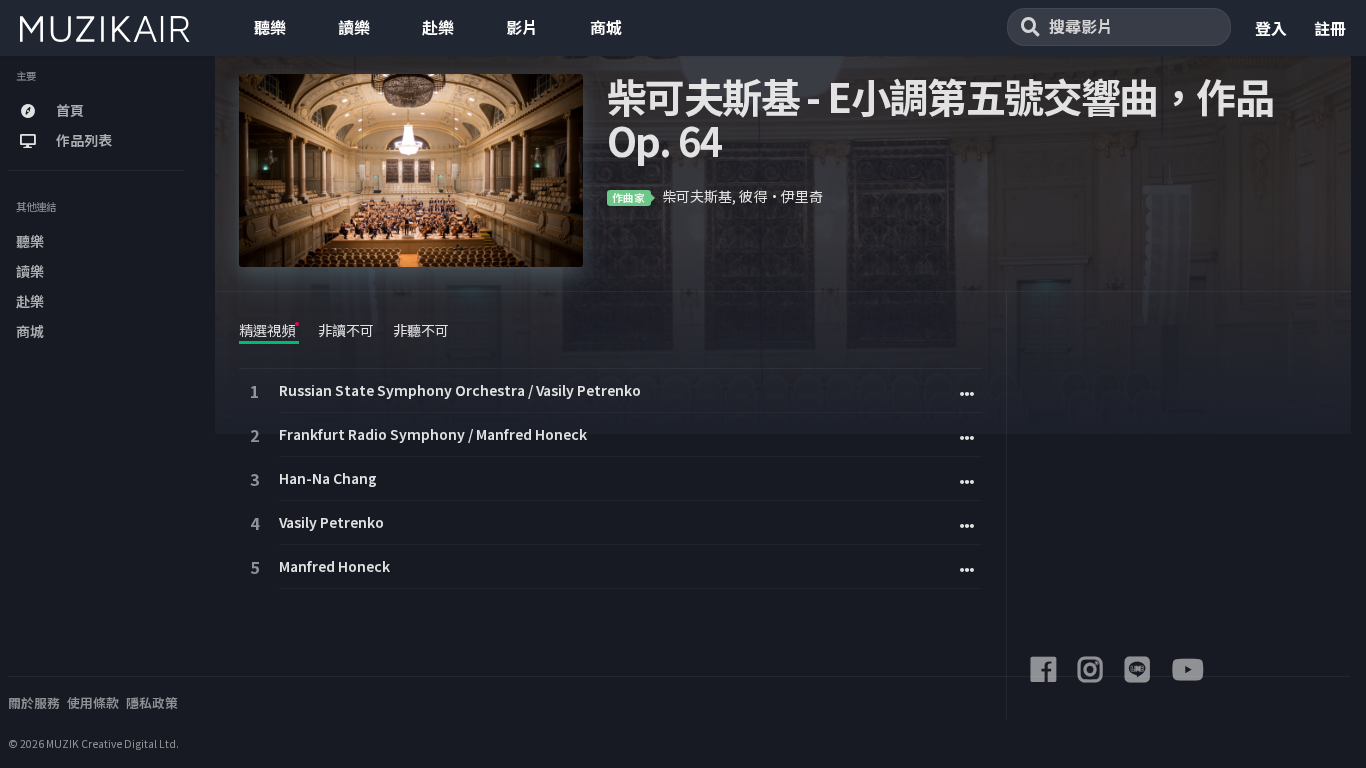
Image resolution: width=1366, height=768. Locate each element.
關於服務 (34, 702)
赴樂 (438, 27)
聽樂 (270, 27)
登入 (1271, 28)
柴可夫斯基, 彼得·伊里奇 (742, 196)
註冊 (1330, 28)
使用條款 (93, 702)
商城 (606, 27)
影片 (522, 27)
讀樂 (354, 27)
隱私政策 (152, 702)
